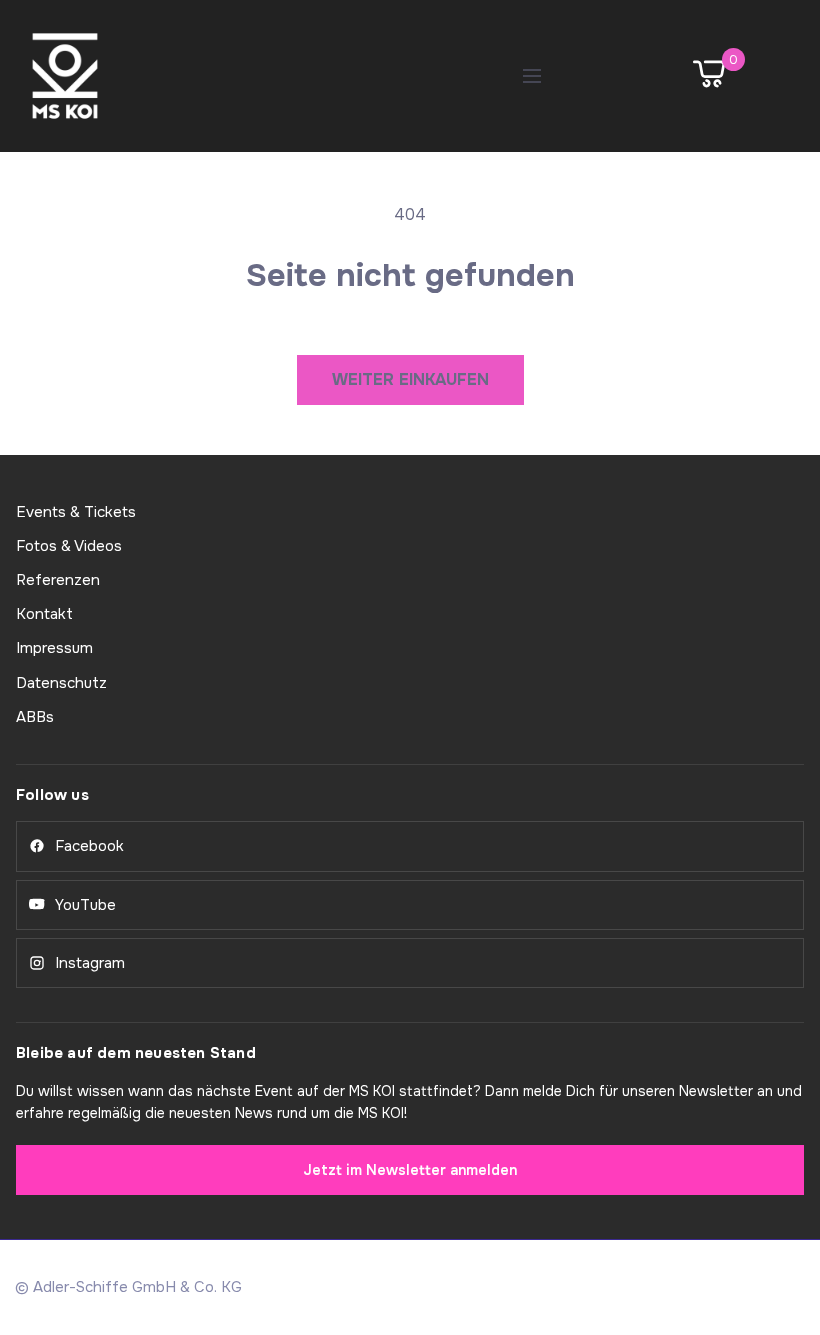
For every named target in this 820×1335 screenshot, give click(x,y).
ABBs (35, 717)
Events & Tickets (76, 512)
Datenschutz (61, 683)
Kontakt (44, 614)
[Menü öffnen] (532, 76)
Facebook (89, 846)
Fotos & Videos (69, 546)
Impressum (54, 648)
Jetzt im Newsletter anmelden (410, 1170)
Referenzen (58, 580)
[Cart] (709, 76)
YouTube (85, 905)
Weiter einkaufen (410, 379)
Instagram (90, 963)
